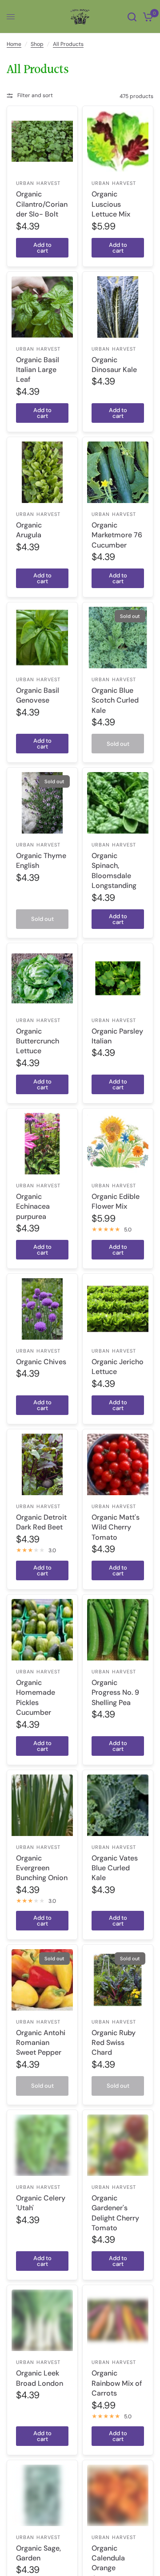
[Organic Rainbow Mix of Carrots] (118, 2320)
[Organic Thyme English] (42, 803)
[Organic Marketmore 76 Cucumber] (118, 472)
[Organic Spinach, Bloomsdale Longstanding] (118, 803)
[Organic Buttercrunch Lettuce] (42, 978)
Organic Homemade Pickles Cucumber (36, 1697)
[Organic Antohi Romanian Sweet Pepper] (42, 1980)
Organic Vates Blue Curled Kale (115, 1868)
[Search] (132, 17)
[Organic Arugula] (42, 472)
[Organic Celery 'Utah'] (42, 2145)
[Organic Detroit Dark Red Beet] (42, 1464)
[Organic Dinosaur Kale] (118, 307)
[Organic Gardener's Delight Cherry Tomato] (118, 2145)
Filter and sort (35, 95)
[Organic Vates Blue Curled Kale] (118, 1805)
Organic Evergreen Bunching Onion (42, 1868)
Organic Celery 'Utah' (41, 2203)
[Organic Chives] (42, 1309)
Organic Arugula (29, 530)
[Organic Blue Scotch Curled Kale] (118, 638)
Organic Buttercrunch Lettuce (38, 1041)
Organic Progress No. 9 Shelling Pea (115, 1693)
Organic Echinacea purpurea (33, 1206)
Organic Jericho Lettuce (118, 1367)
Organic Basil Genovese (38, 695)
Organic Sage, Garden (38, 2553)
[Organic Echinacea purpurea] (42, 1144)
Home (14, 44)
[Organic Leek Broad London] (42, 2320)
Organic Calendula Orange (108, 2558)
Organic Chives (41, 1362)
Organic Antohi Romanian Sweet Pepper (41, 2043)
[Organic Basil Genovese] (42, 638)
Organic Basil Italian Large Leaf (38, 370)
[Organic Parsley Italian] (118, 978)
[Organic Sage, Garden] (42, 2495)
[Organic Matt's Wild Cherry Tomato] (118, 1464)
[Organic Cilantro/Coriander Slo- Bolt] (42, 141)
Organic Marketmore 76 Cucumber (117, 535)
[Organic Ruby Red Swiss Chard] (118, 1980)
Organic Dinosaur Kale (114, 365)
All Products (68, 44)
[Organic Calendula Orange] (118, 2495)
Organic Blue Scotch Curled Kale (115, 700)
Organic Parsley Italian (117, 1036)
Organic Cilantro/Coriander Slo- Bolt (42, 204)
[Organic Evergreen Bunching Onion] (42, 1805)
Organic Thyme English (41, 861)
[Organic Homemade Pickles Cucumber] (42, 1630)
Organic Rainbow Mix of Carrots (117, 2383)
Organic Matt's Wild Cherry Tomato (116, 1527)
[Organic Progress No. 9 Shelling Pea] (118, 1630)
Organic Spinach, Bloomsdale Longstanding (114, 871)
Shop (37, 44)
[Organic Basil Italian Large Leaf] (42, 307)
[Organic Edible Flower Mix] (118, 1144)
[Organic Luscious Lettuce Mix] (118, 141)
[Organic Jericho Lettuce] (118, 1309)
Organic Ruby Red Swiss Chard (114, 2043)
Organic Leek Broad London (40, 2378)
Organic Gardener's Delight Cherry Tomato (115, 2213)
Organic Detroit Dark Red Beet (41, 1522)
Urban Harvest (38, 183)
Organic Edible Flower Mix (116, 1201)
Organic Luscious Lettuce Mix (111, 204)
